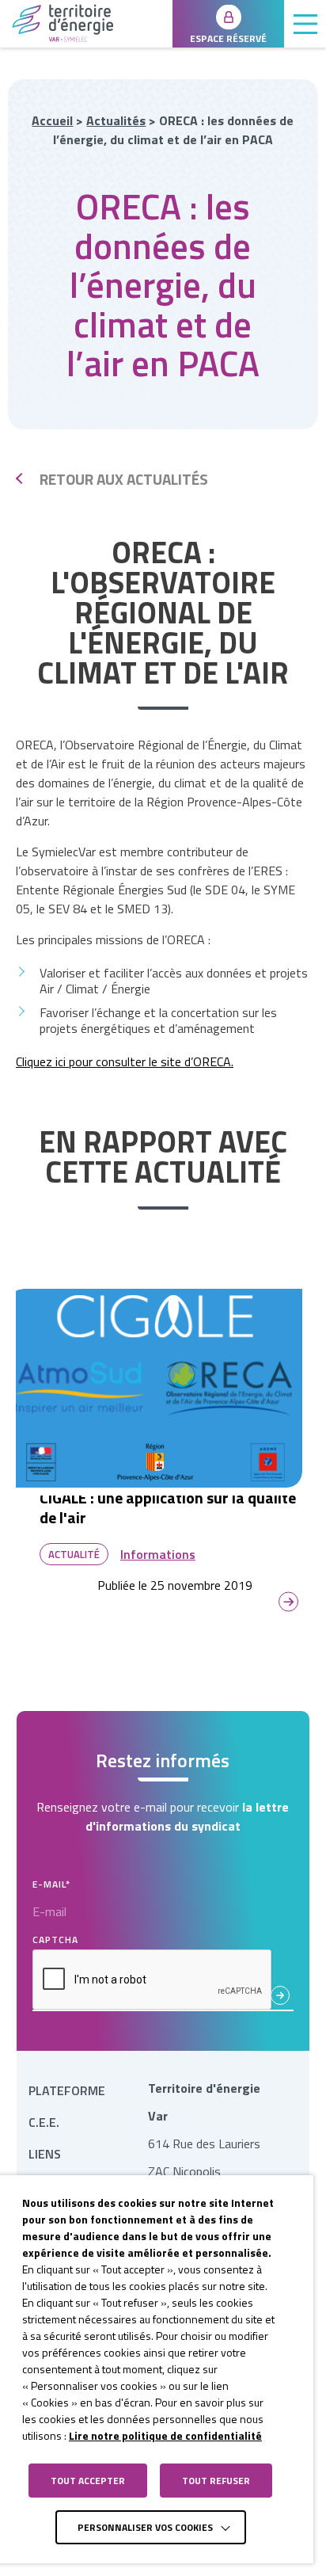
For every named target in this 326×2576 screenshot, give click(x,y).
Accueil (52, 120)
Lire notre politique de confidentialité (165, 2435)
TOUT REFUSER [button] (216, 2481)
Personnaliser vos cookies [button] (145, 2527)
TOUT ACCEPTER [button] (88, 2481)
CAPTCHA (55, 1940)
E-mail (51, 1884)
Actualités (116, 120)
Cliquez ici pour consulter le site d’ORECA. (125, 1061)
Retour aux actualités (124, 479)
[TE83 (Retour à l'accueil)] (86, 23)
